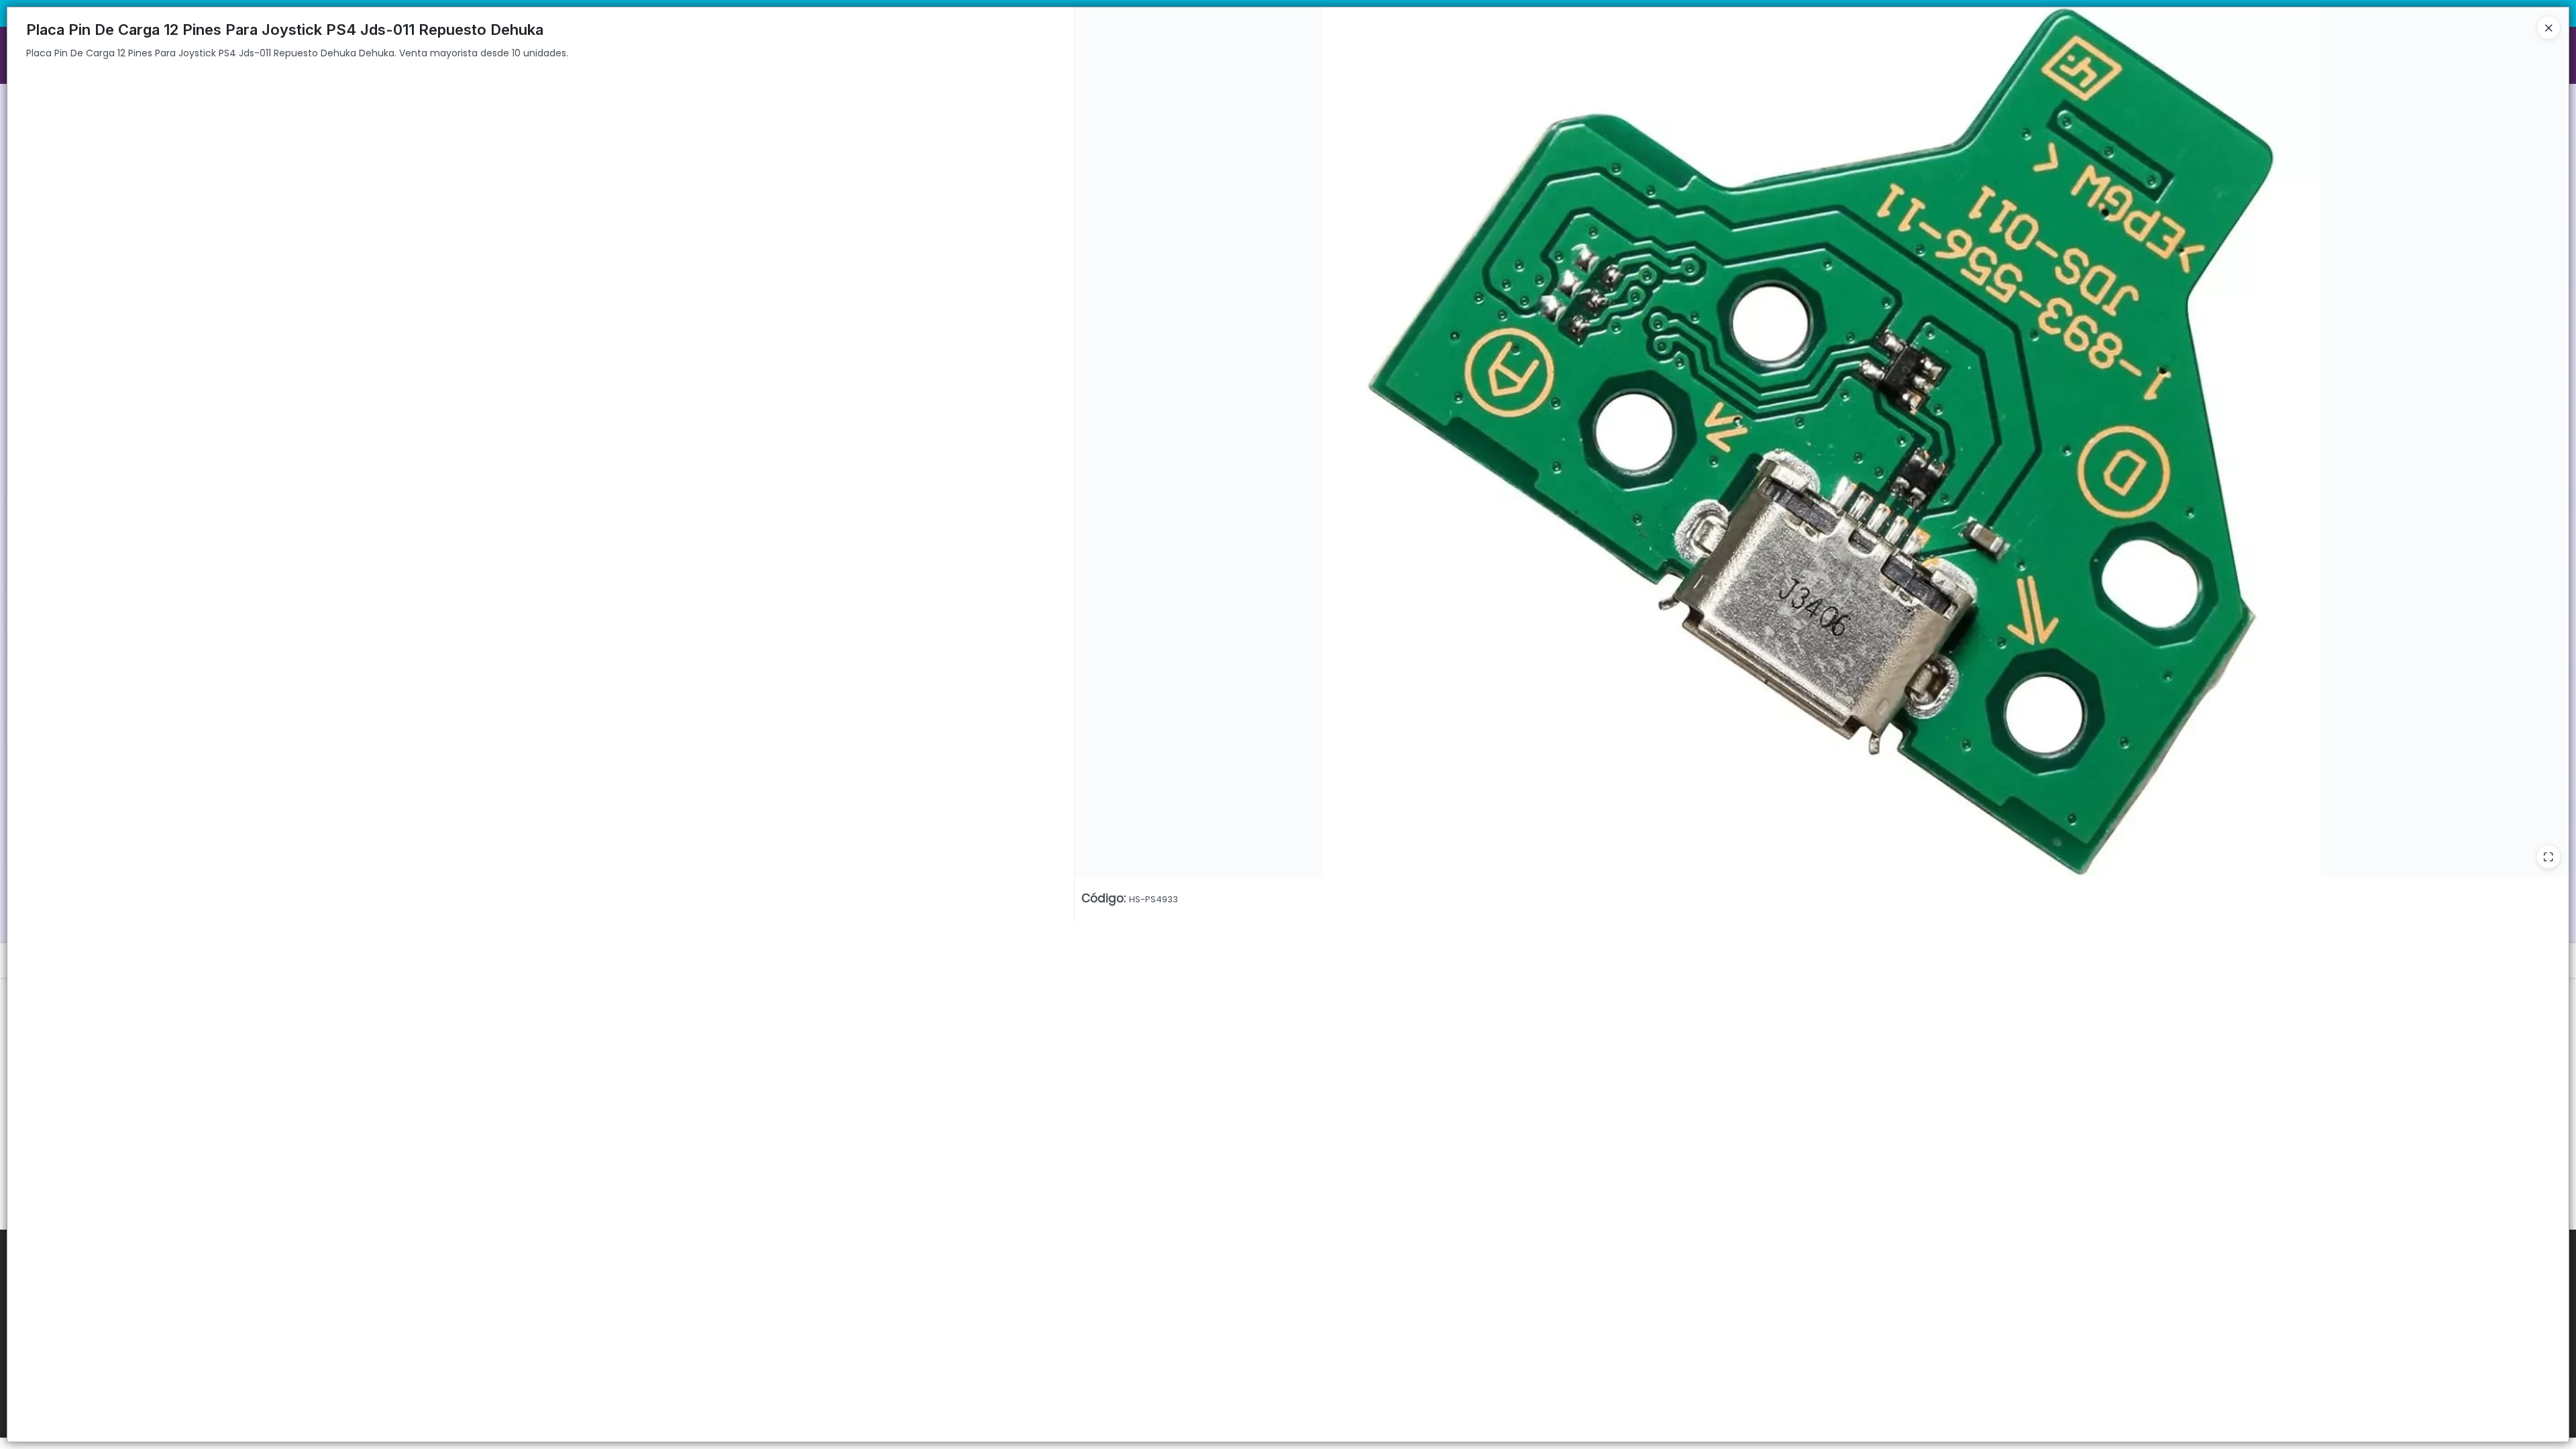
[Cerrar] (2548, 28)
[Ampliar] (2548, 857)
